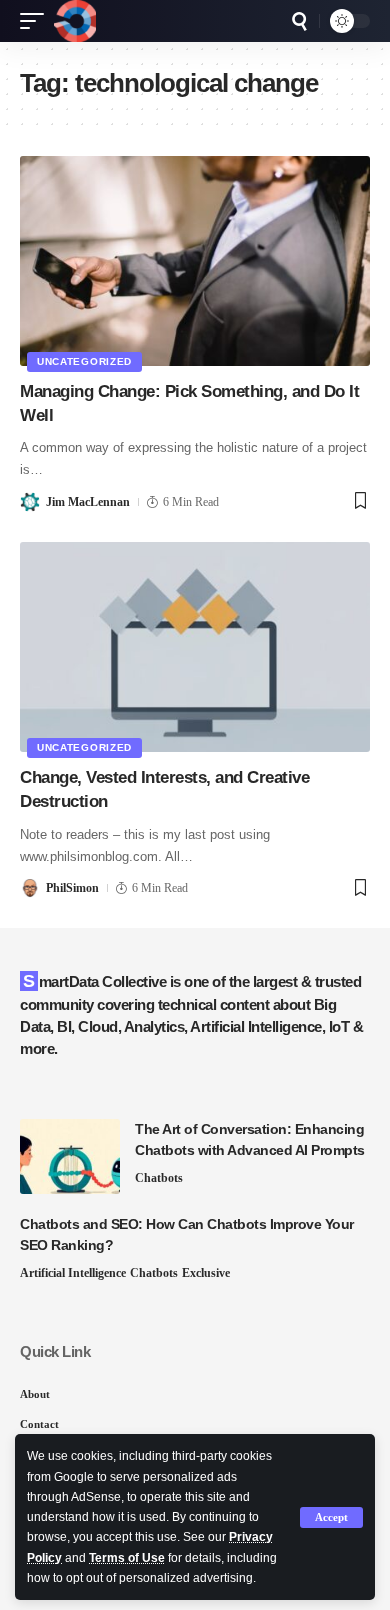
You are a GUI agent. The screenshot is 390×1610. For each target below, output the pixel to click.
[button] (331, 1517)
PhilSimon (72, 888)
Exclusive (206, 1273)
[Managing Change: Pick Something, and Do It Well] (195, 261)
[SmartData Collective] (75, 21)
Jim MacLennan (88, 502)
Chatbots (159, 1178)
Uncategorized (84, 361)
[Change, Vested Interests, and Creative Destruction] (195, 647)
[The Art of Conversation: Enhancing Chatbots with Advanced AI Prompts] (70, 1156)
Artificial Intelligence (73, 1273)
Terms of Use (127, 1558)
